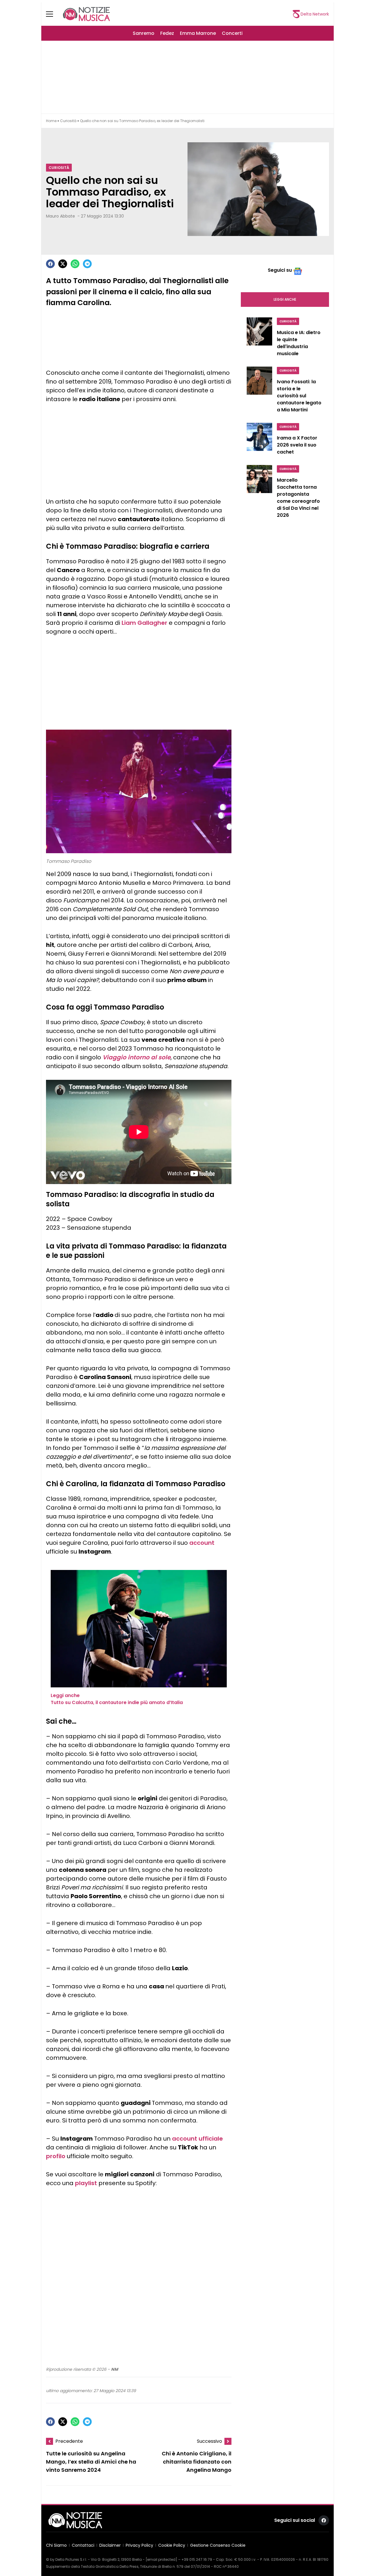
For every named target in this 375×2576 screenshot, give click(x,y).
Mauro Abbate (60, 216)
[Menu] (53, 14)
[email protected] (161, 2559)
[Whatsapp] (75, 264)
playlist (86, 2183)
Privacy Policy (139, 2545)
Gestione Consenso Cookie (218, 2545)
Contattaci (83, 2545)
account (202, 1543)
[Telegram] (87, 264)
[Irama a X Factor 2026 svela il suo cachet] (259, 440)
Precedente (69, 2441)
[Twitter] (63, 264)
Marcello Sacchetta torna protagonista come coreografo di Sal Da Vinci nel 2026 (298, 498)
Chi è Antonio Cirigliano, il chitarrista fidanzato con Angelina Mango (197, 2462)
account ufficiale (197, 2139)
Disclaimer (110, 2545)
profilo (56, 2156)
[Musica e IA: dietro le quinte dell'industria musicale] (259, 338)
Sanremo (144, 33)
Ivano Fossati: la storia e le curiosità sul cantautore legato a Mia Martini (299, 396)
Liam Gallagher (144, 623)
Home (51, 121)
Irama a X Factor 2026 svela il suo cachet (297, 445)
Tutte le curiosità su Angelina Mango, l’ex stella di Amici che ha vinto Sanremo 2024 (91, 2462)
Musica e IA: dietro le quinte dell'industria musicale (299, 343)
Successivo (209, 2441)
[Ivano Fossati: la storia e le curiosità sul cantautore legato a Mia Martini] (259, 391)
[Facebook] (50, 264)
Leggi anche (285, 299)
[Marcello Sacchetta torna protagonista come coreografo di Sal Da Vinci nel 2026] (259, 493)
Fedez (167, 33)
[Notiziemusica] (86, 14)
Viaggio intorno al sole (137, 1057)
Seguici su (280, 270)
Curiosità (68, 121)
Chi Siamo (56, 2545)
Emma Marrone (198, 33)
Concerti (232, 33)
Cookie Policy (172, 2545)
